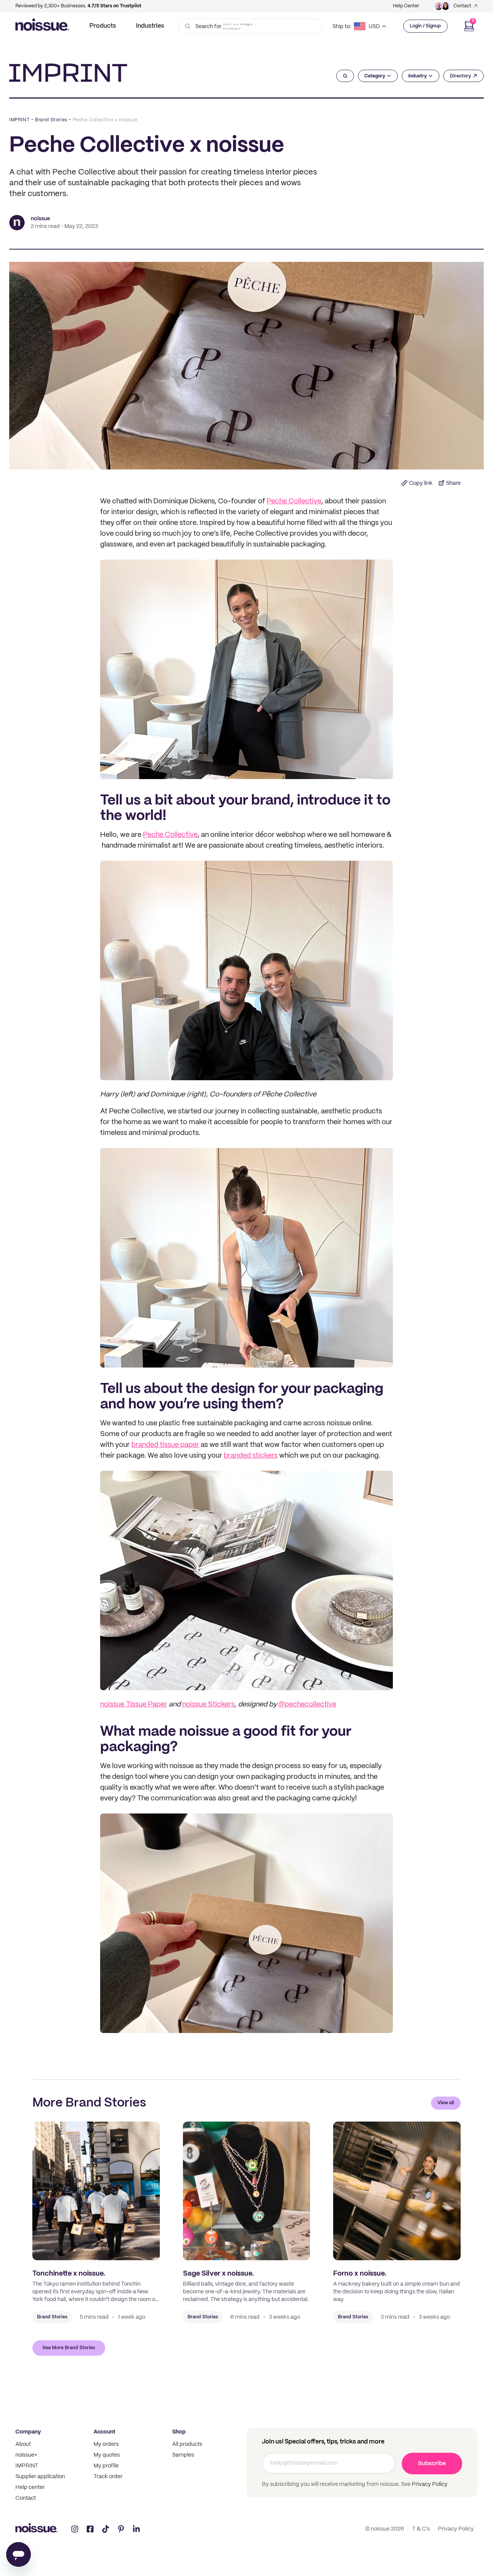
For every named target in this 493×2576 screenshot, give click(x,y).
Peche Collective (294, 502)
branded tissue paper (165, 1445)
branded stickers (251, 1456)
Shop (179, 2432)
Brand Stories (51, 120)
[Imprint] (68, 73)
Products (103, 26)
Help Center (406, 6)
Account (105, 2432)
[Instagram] (75, 2529)
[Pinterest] (121, 2529)
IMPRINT (19, 120)
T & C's (421, 2529)
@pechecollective (307, 1705)
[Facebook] (90, 2529)
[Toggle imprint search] (345, 76)
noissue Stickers (208, 1705)
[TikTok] (106, 2529)
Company (28, 2432)
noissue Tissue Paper (134, 1705)
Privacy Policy (429, 2484)
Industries (150, 26)
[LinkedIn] (136, 2529)
